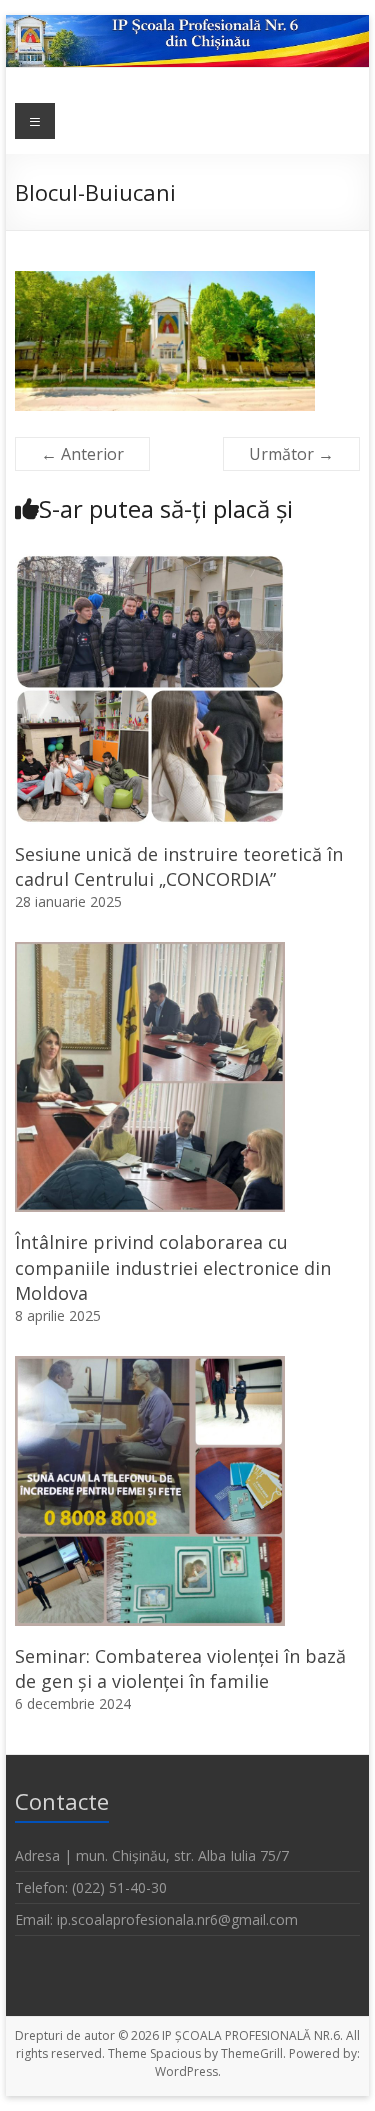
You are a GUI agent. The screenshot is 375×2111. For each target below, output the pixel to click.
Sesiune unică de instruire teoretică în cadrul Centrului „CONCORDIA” (179, 866)
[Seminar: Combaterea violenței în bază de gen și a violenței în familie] (150, 1366)
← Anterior (82, 454)
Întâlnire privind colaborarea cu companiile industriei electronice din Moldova (173, 1267)
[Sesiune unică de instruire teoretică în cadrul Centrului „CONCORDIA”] (150, 564)
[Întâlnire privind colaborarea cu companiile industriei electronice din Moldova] (150, 952)
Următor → (291, 454)
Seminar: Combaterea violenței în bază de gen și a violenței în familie (180, 1668)
